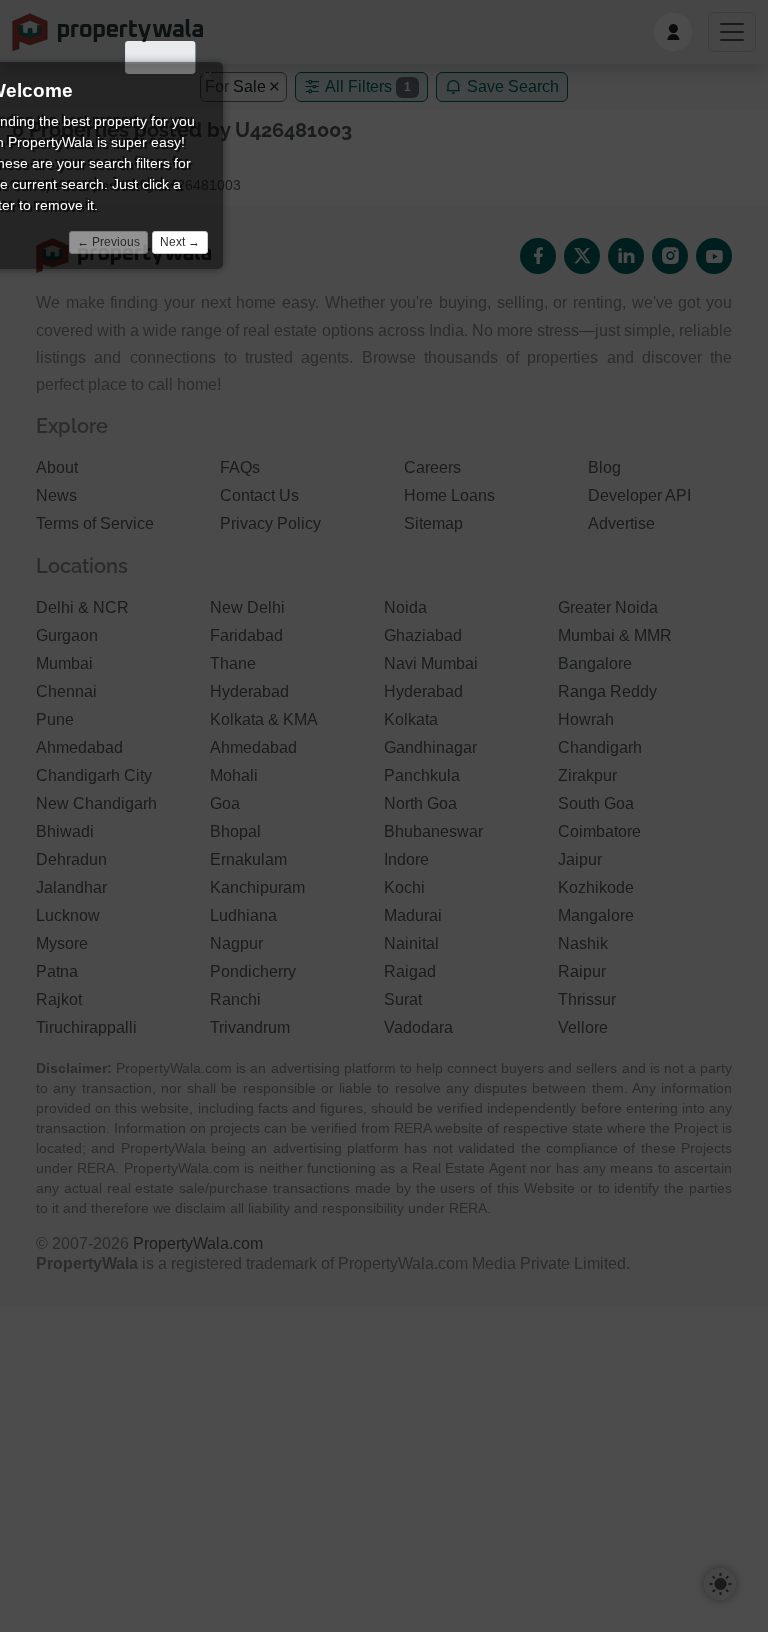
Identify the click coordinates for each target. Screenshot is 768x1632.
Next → (180, 242)
